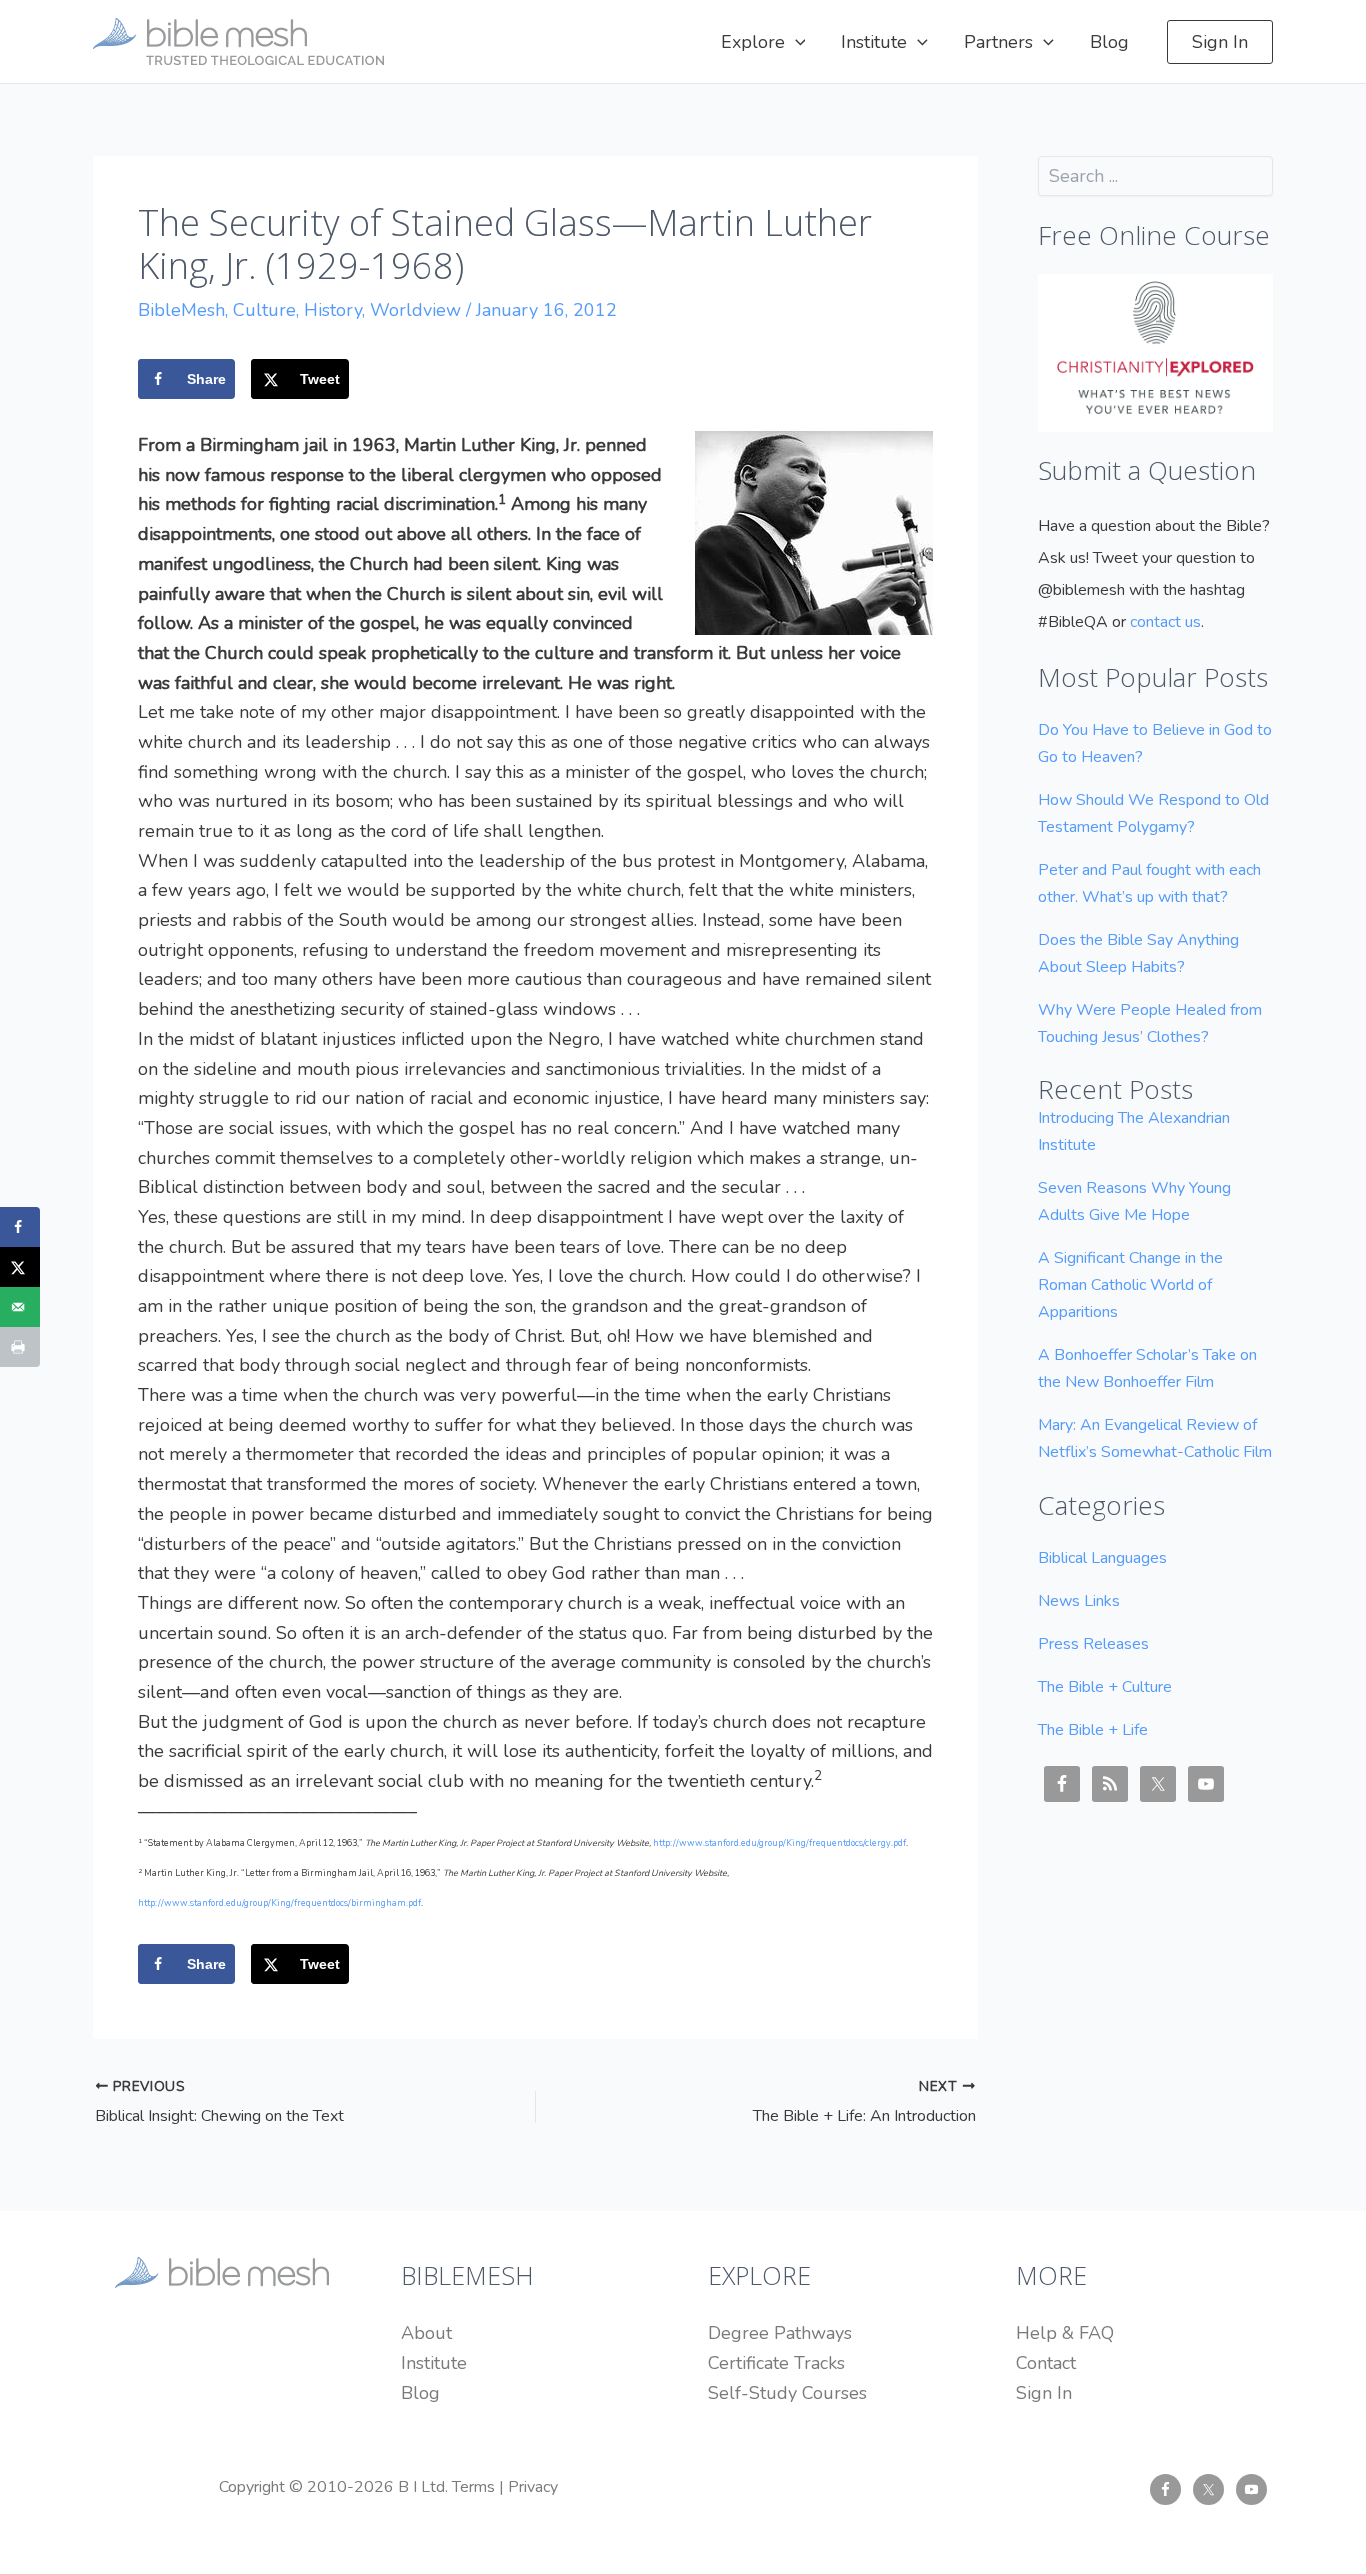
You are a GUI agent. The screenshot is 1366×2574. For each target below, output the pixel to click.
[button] (795, 42)
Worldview (415, 310)
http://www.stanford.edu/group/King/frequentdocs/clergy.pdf (779, 1843)
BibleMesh (181, 310)
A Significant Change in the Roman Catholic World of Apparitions (1130, 1285)
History (333, 310)
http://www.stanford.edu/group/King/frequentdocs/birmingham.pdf (279, 1903)
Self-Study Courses (787, 2393)
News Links (1079, 1601)
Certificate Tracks (776, 2363)
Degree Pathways (780, 2333)
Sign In (1044, 2393)
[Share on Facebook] (20, 1227)
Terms (473, 2487)
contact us (1165, 622)
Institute (434, 2363)
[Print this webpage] (20, 1347)
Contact (1046, 2363)
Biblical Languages (1102, 1558)
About (426, 2333)
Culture (264, 310)
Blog (420, 2393)
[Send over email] (20, 1307)
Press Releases (1093, 1644)
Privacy (533, 2487)
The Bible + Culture (1105, 1687)
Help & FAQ (1065, 2333)
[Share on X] (20, 1267)
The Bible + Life (1093, 1730)
